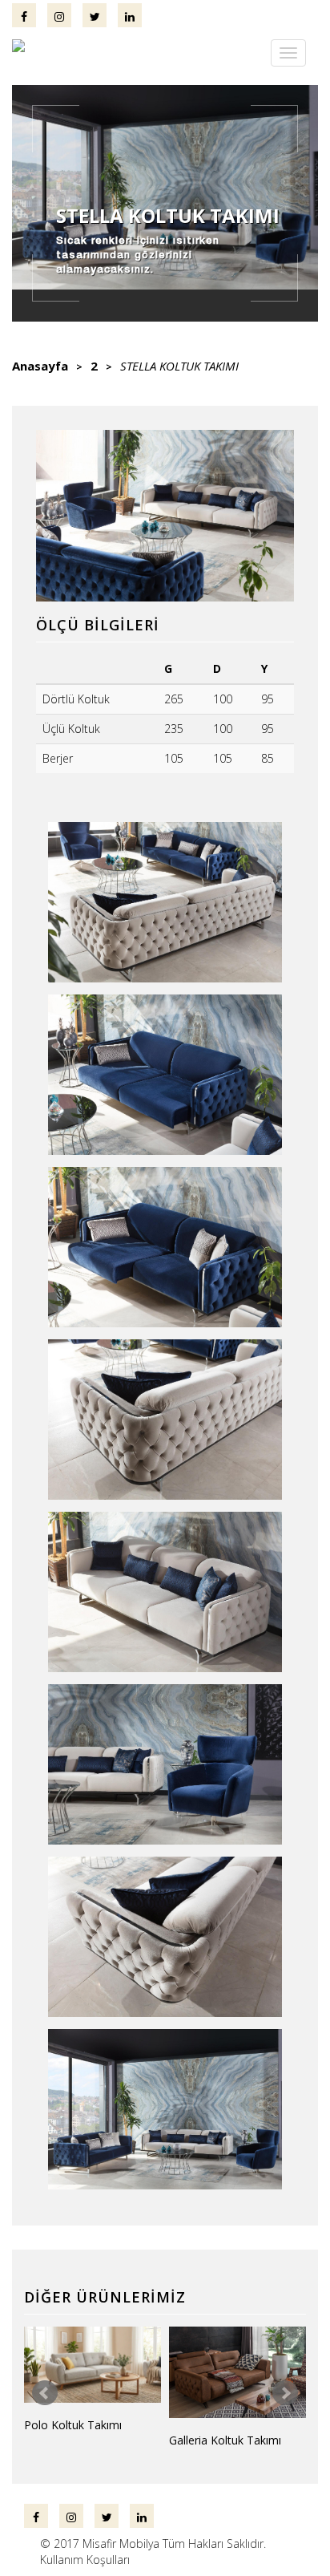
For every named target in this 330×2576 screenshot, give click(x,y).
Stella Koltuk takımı (179, 366)
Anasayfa (40, 366)
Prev (45, 2393)
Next (285, 2393)
